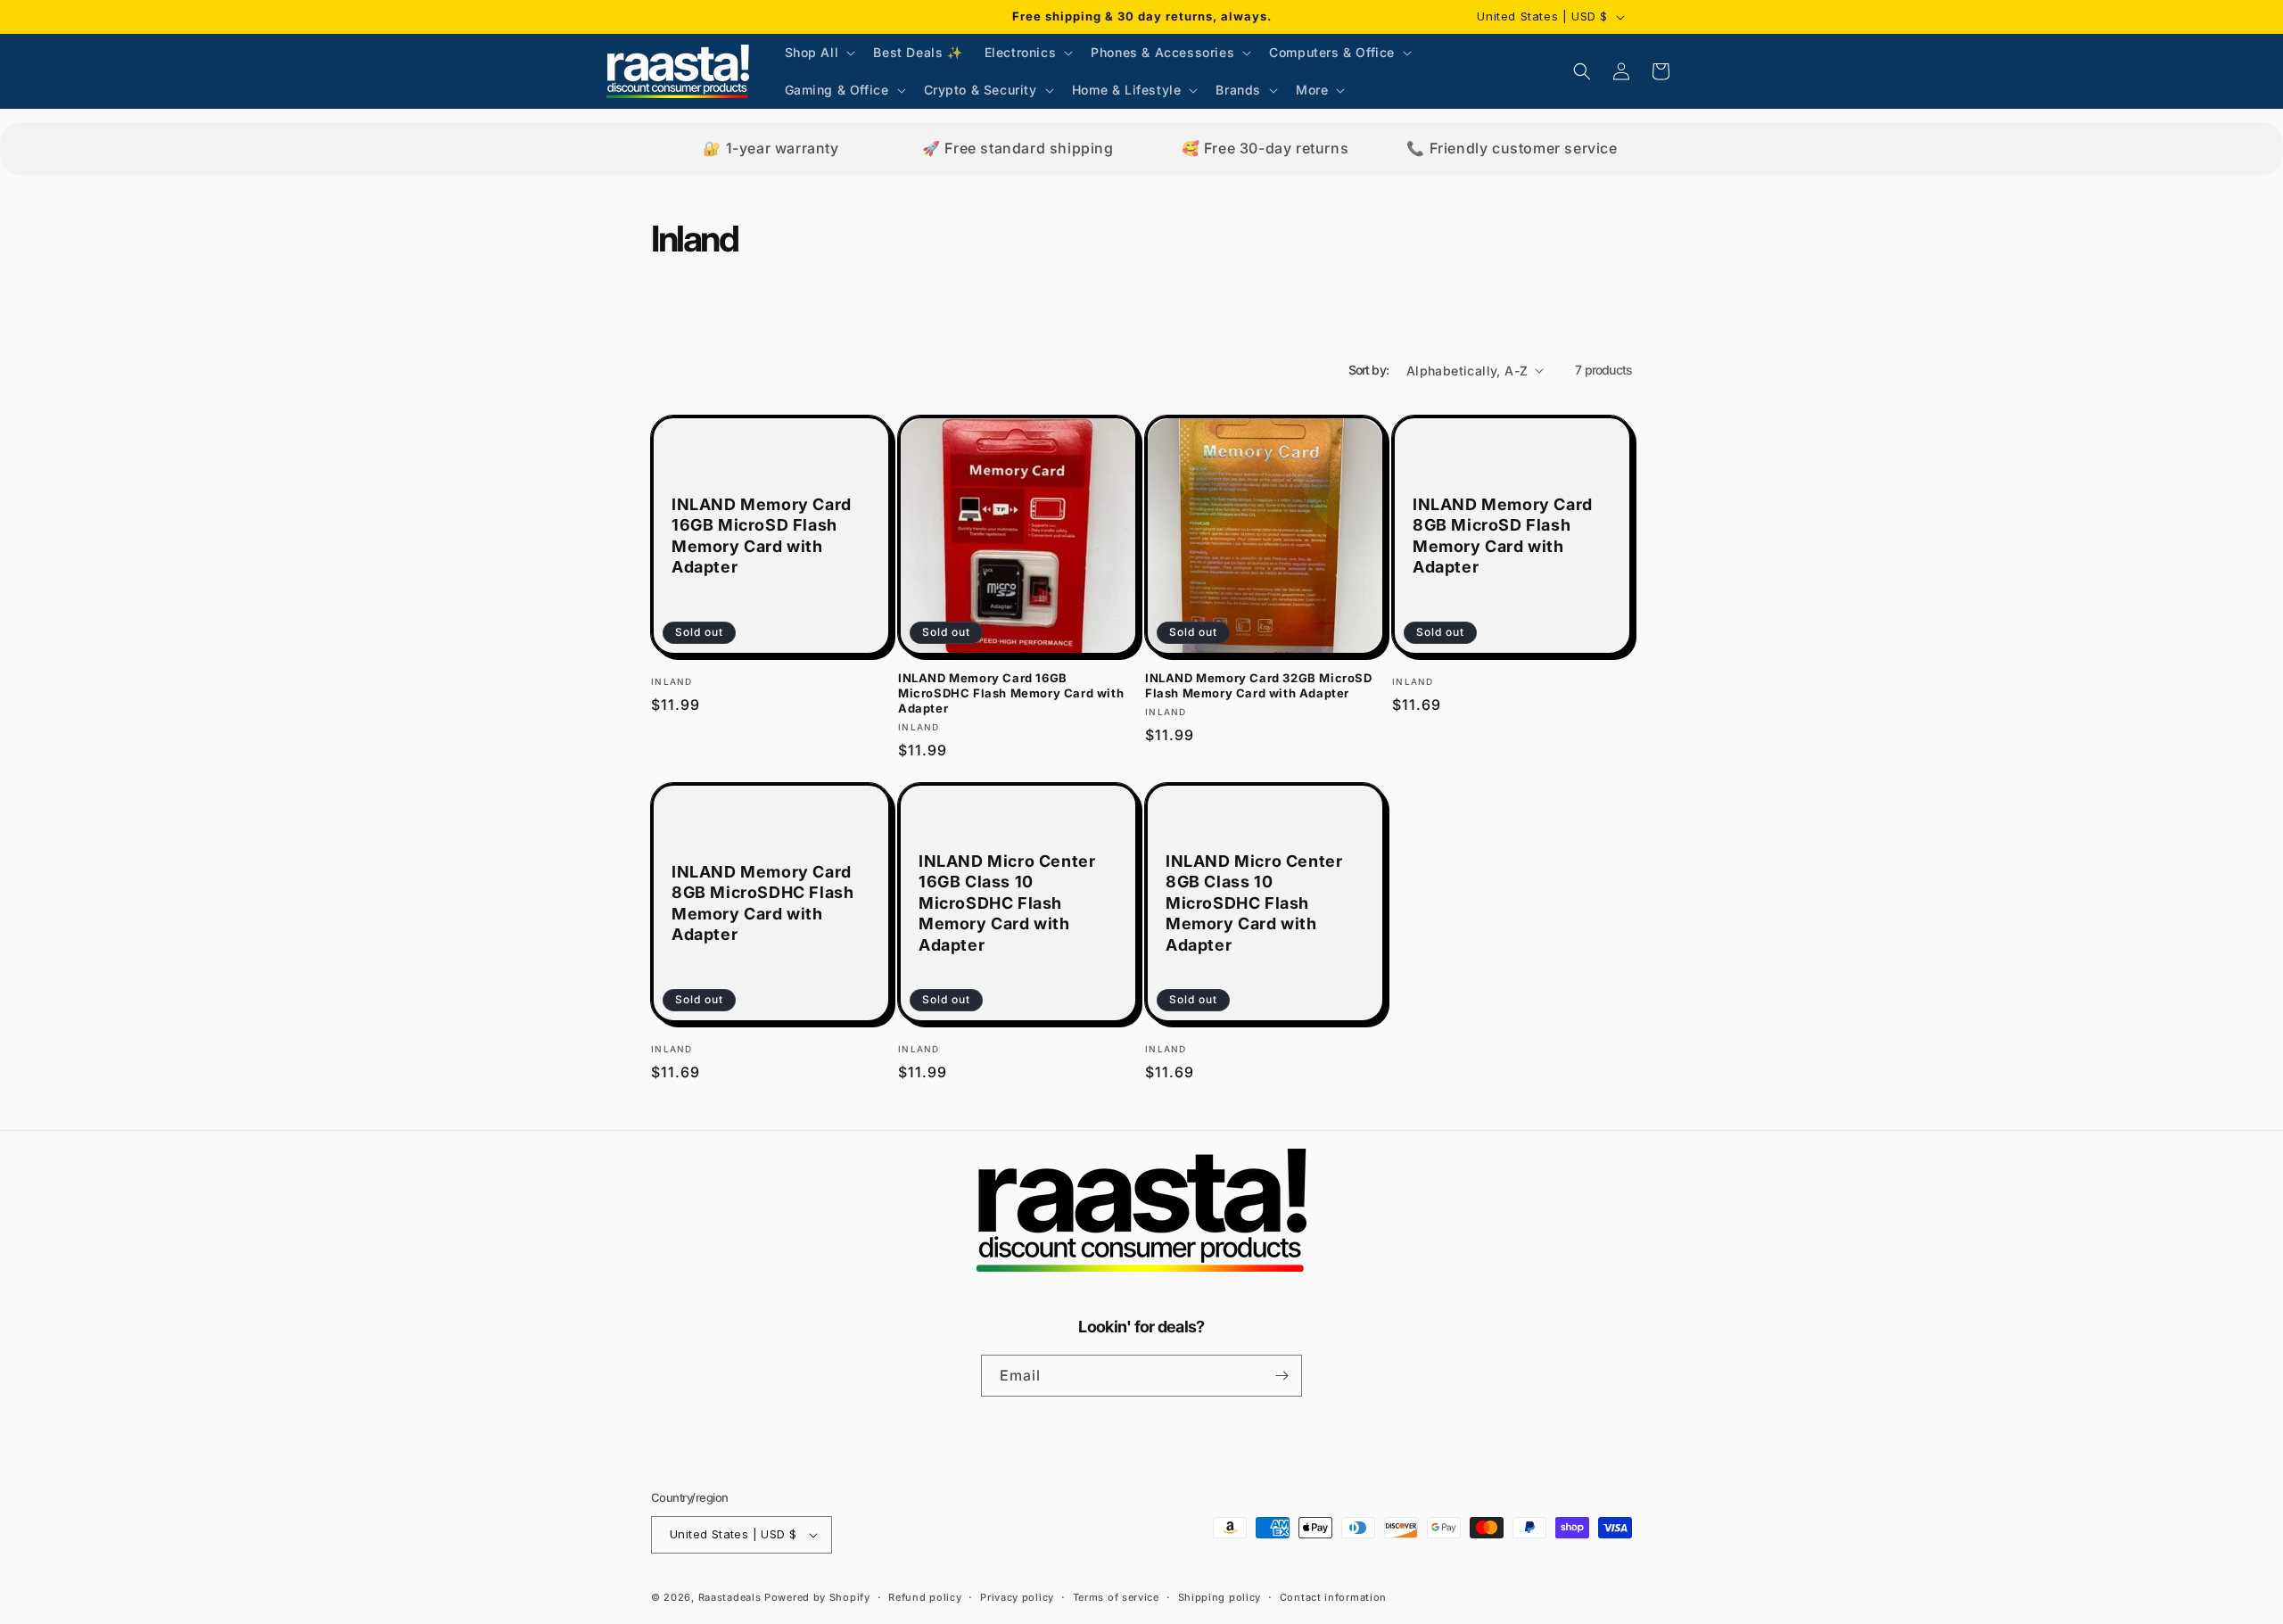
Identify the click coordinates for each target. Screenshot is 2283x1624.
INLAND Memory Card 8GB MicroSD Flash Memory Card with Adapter (1503, 536)
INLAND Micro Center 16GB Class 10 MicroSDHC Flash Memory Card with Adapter (1007, 903)
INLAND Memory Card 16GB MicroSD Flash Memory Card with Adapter (762, 536)
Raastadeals (730, 1597)
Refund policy (925, 1597)
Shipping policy (1220, 1597)
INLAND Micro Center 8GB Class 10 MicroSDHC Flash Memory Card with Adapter (1254, 903)
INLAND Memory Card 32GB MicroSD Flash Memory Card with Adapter (1259, 685)
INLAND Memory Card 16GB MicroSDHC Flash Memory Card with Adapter (1011, 693)
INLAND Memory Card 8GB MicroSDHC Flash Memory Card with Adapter (762, 903)
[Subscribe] (1282, 1376)
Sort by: (1368, 370)
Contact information (1333, 1597)
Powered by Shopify (817, 1597)
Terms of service (1116, 1597)
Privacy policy (1017, 1597)
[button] (819, 53)
